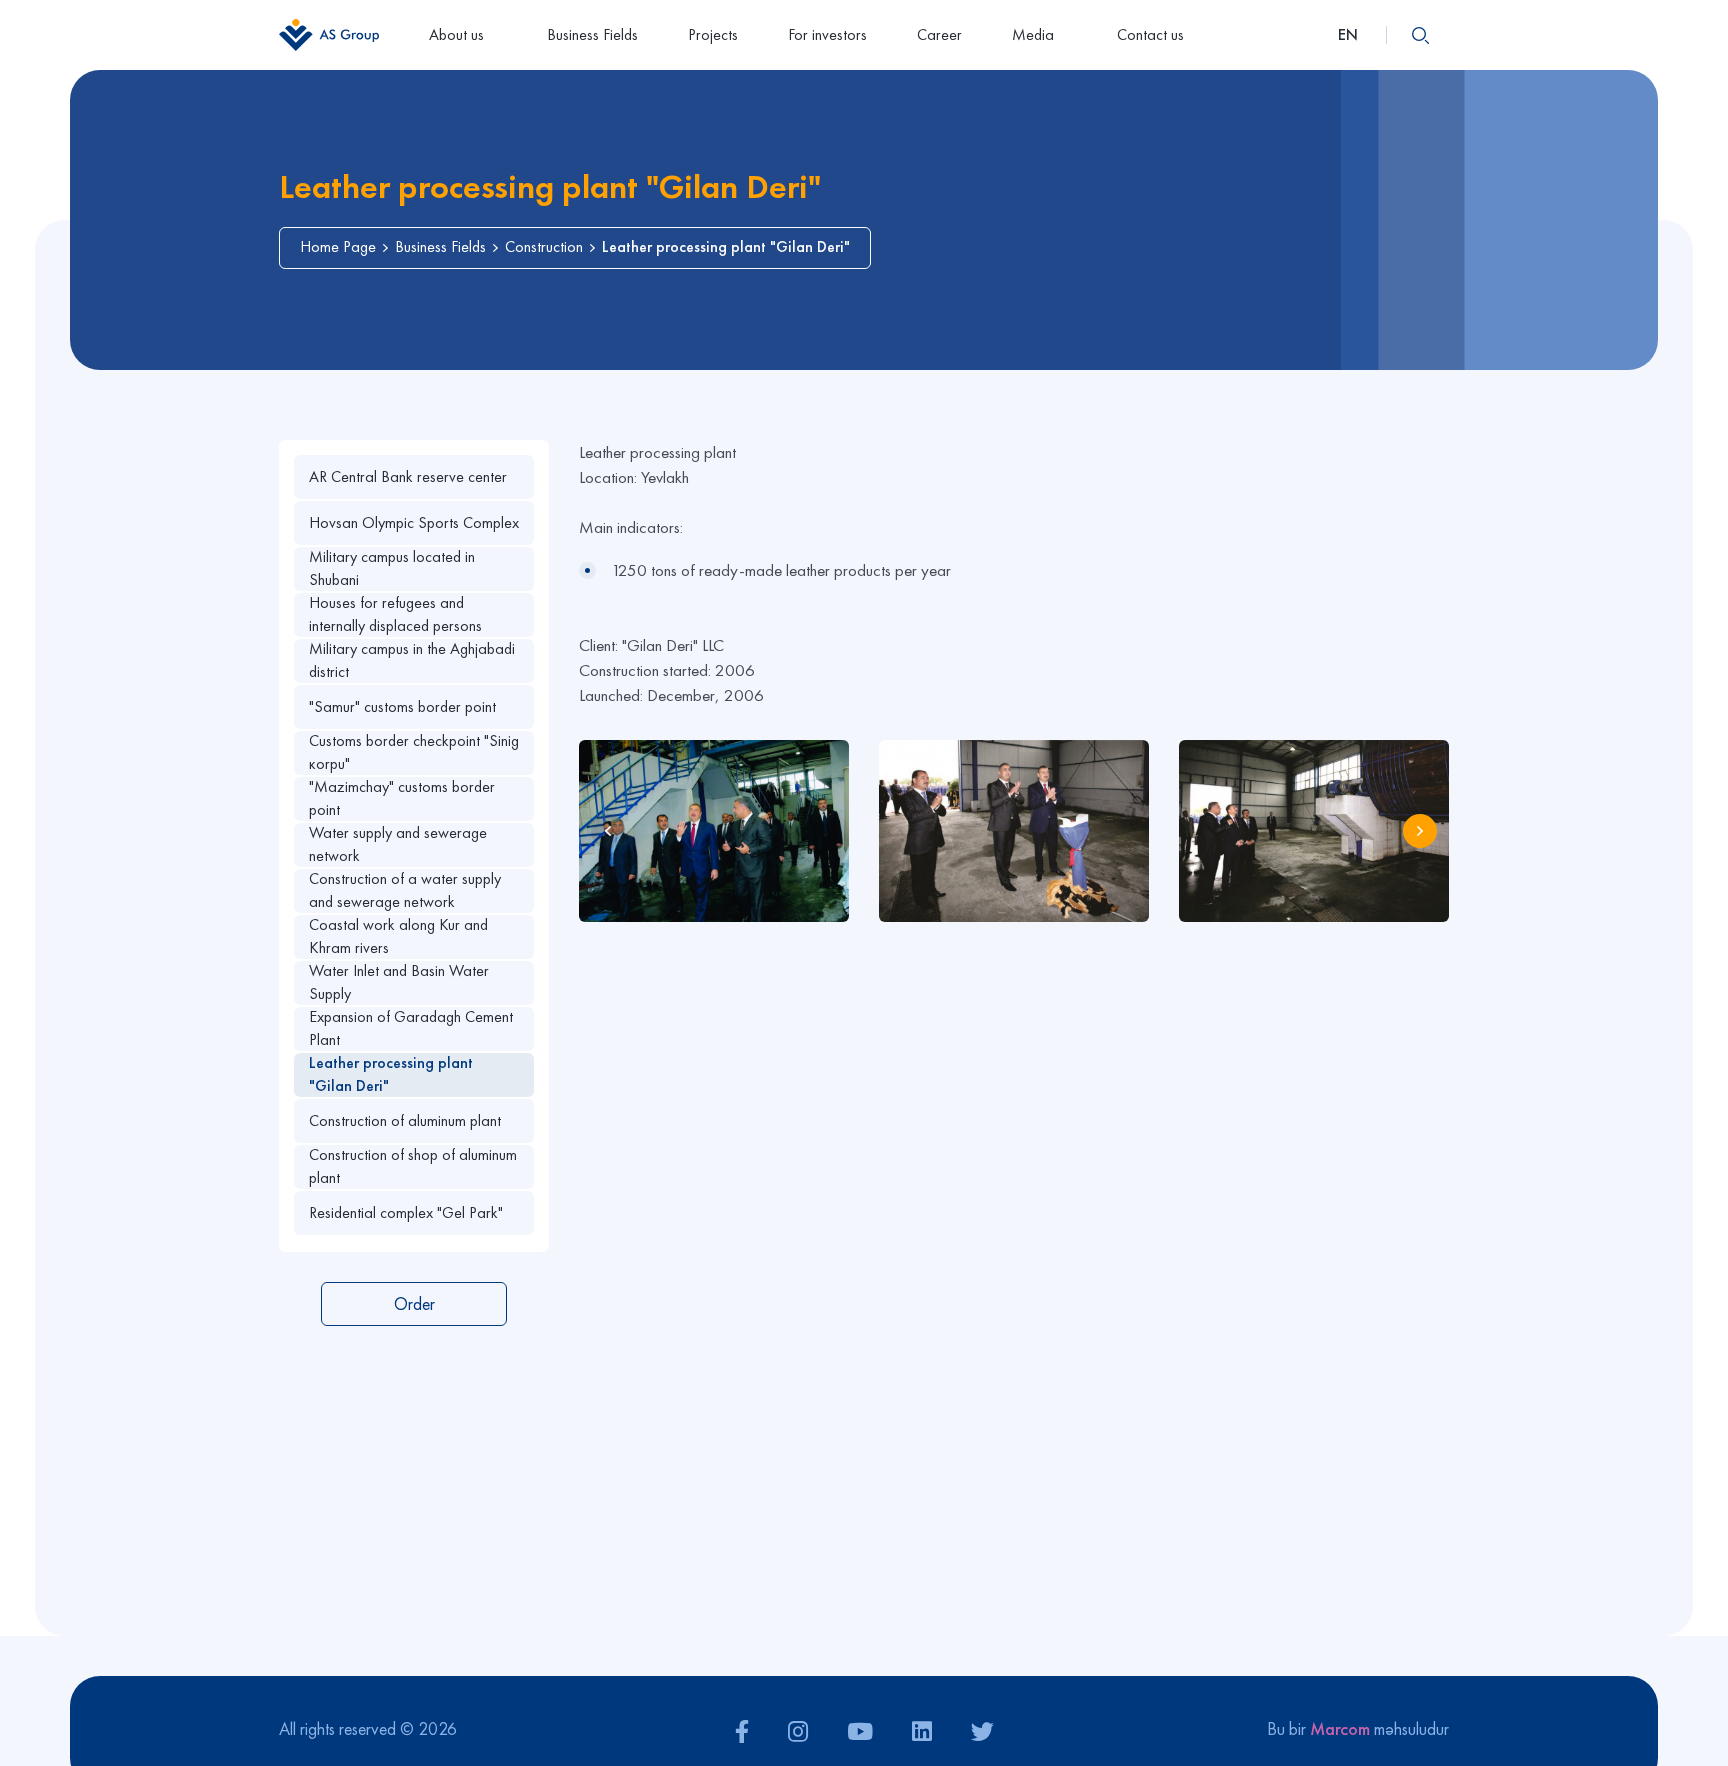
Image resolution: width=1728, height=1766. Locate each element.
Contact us (1150, 34)
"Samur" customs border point (402, 706)
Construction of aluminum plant (405, 1120)
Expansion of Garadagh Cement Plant (411, 1028)
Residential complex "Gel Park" (406, 1212)
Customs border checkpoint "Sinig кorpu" (414, 752)
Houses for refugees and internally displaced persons (395, 614)
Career (939, 34)
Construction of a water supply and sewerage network (405, 890)
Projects (713, 34)
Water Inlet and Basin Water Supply (399, 982)
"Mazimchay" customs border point (402, 798)
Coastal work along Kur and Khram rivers (398, 936)
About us (456, 34)
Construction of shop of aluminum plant (413, 1166)
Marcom (1340, 1728)
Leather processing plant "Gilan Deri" (391, 1074)
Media (1033, 34)
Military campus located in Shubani (392, 568)
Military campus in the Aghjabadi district (412, 660)
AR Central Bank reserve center (408, 476)
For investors (827, 34)
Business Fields (592, 34)
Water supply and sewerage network (398, 844)
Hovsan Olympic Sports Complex (414, 522)
